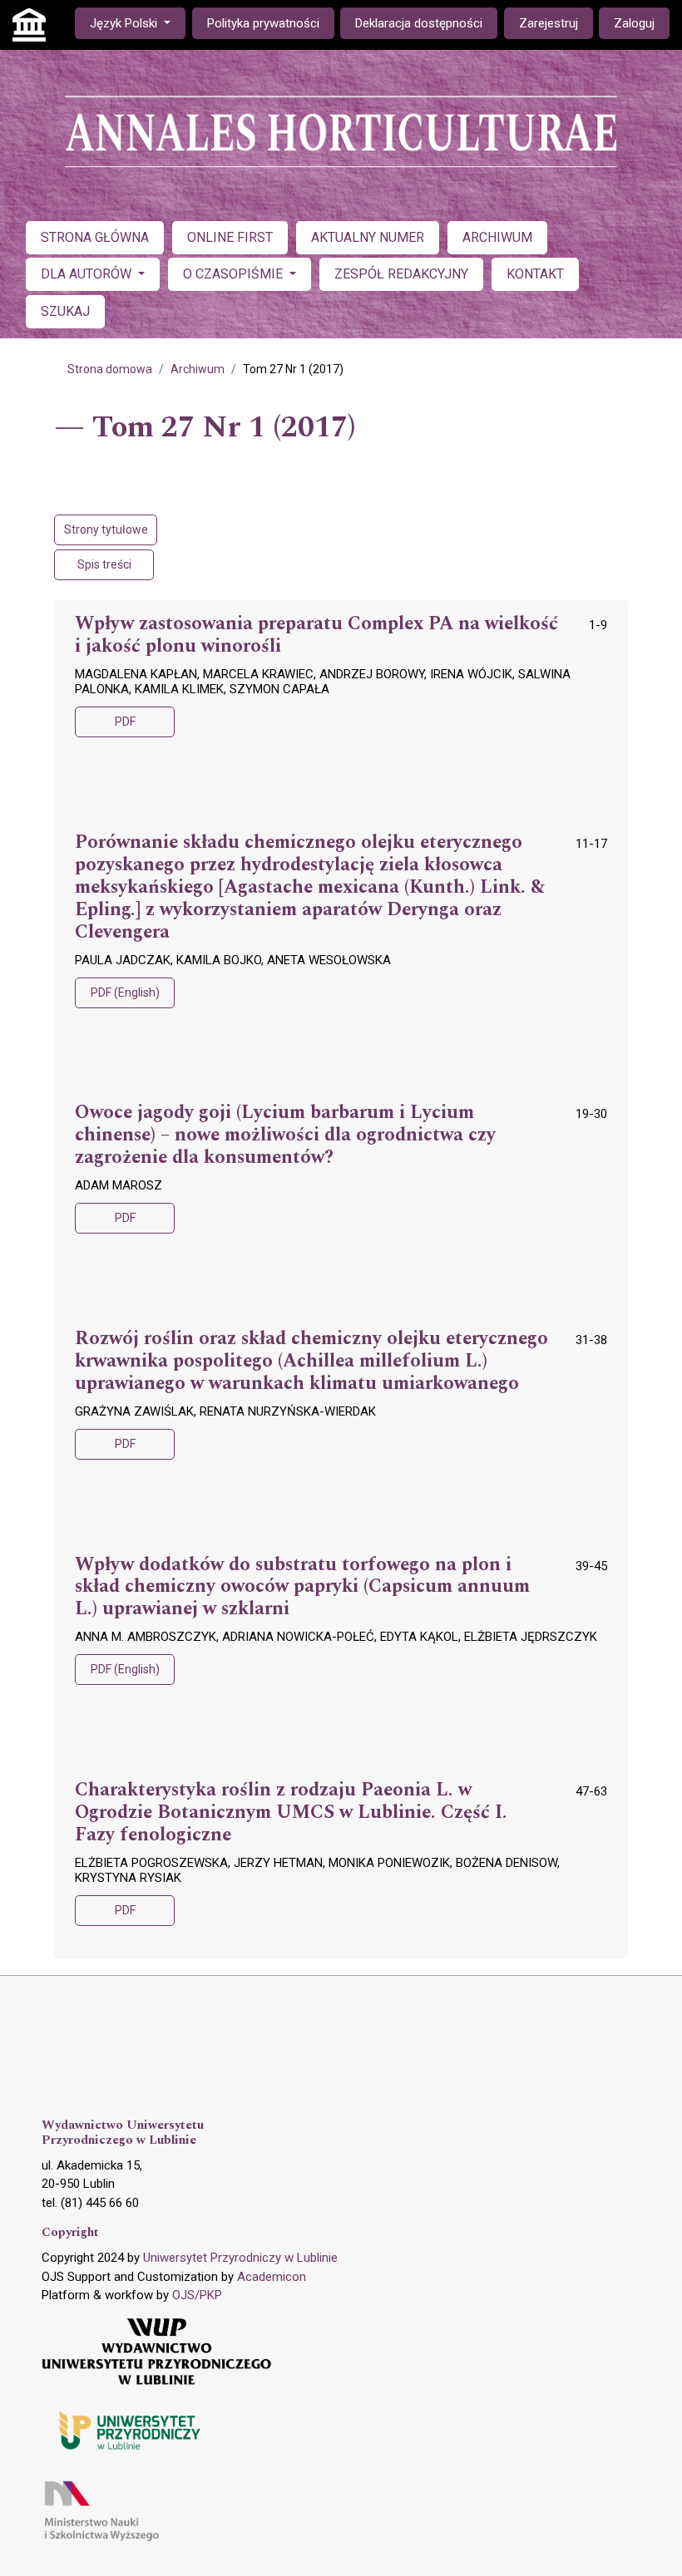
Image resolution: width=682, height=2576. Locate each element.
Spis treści (104, 564)
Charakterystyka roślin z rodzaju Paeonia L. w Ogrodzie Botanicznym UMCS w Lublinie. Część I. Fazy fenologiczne (291, 1813)
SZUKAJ (65, 311)
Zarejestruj (549, 23)
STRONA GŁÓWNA (95, 237)
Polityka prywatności (263, 23)
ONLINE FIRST (230, 237)
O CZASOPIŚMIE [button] (235, 274)
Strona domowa (110, 369)
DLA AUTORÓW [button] (88, 274)
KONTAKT (535, 274)
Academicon (272, 2277)
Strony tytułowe (106, 529)
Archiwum (198, 369)
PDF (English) (125, 992)
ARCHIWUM (497, 237)
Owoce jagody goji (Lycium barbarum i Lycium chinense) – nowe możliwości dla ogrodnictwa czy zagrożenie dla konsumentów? (285, 1135)
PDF (125, 722)
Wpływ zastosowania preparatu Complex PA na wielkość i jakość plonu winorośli (316, 635)
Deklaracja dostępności (419, 23)
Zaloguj (634, 23)
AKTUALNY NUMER (368, 237)
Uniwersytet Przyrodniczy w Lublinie (240, 2258)
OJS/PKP (197, 2295)
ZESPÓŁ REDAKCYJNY (401, 274)
